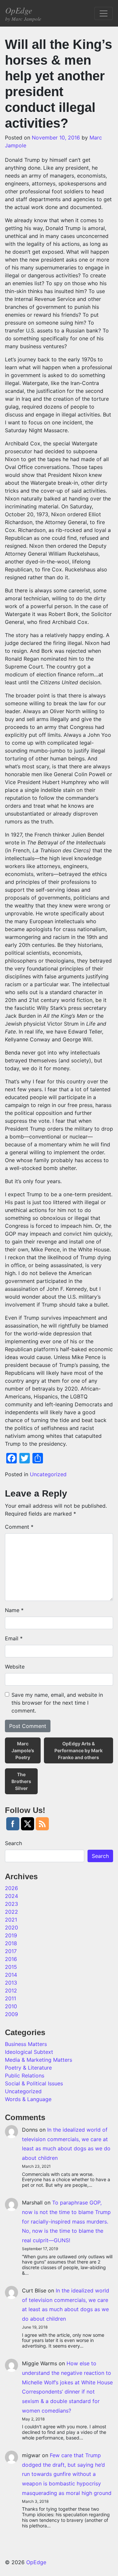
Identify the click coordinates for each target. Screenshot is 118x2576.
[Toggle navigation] (104, 13)
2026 (11, 1888)
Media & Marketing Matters (39, 2060)
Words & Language (28, 2099)
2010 (11, 2006)
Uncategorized (48, 1474)
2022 (11, 1912)
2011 (10, 1998)
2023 (11, 1904)
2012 (11, 1991)
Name (14, 1610)
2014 (11, 1975)
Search (13, 1843)
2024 (11, 1896)
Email (14, 1638)
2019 (11, 1935)
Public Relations (25, 2076)
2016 (11, 1959)
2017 (11, 1951)
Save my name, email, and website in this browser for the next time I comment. (57, 1703)
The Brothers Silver (21, 1781)
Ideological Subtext (29, 2052)
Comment (19, 1527)
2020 (11, 1927)
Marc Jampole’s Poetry (23, 1750)
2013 (11, 1983)
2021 (11, 1920)
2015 (11, 1967)
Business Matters (26, 2044)
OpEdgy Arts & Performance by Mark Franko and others (79, 1750)
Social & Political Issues (34, 2083)
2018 (11, 1943)
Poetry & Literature (28, 2068)
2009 (11, 2014)
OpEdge (23, 13)
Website (15, 1667)
